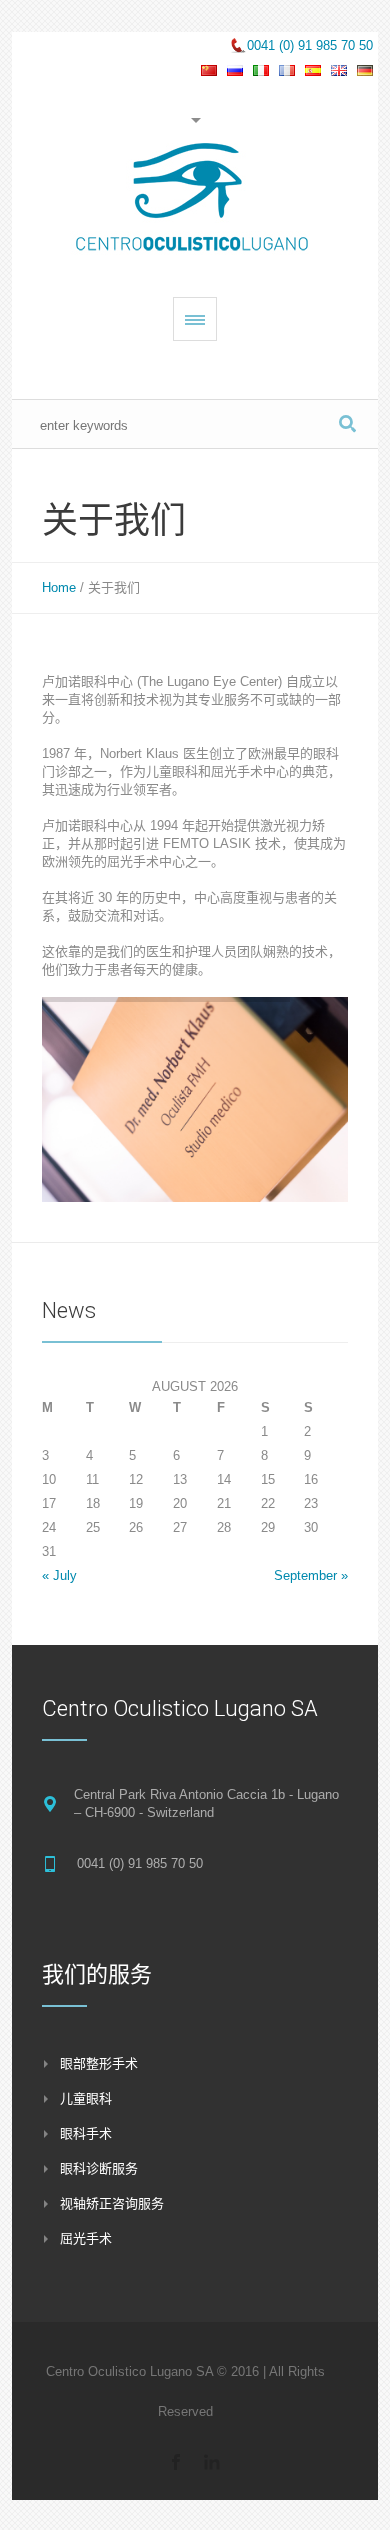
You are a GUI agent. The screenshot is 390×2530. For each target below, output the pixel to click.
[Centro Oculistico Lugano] (195, 200)
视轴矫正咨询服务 (112, 2203)
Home (59, 587)
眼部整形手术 (99, 2063)
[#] (176, 2462)
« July (59, 1575)
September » (311, 1575)
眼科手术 (86, 2133)
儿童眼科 (86, 2098)
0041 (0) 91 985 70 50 (310, 45)
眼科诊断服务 (99, 2168)
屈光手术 (86, 2238)
